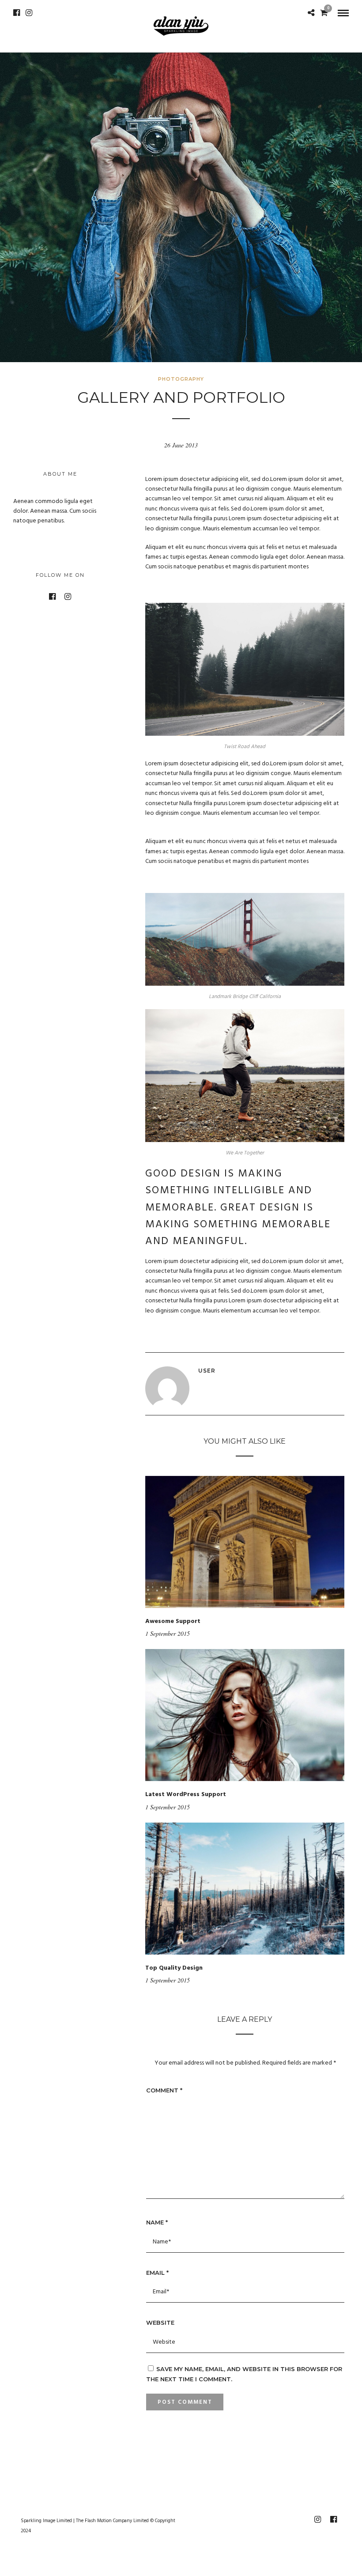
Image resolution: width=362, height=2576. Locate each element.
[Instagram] (29, 13)
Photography (181, 379)
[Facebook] (17, 13)
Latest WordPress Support (186, 1795)
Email (157, 2273)
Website (160, 2323)
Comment (164, 2090)
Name (157, 2222)
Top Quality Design (174, 1968)
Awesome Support (173, 1621)
